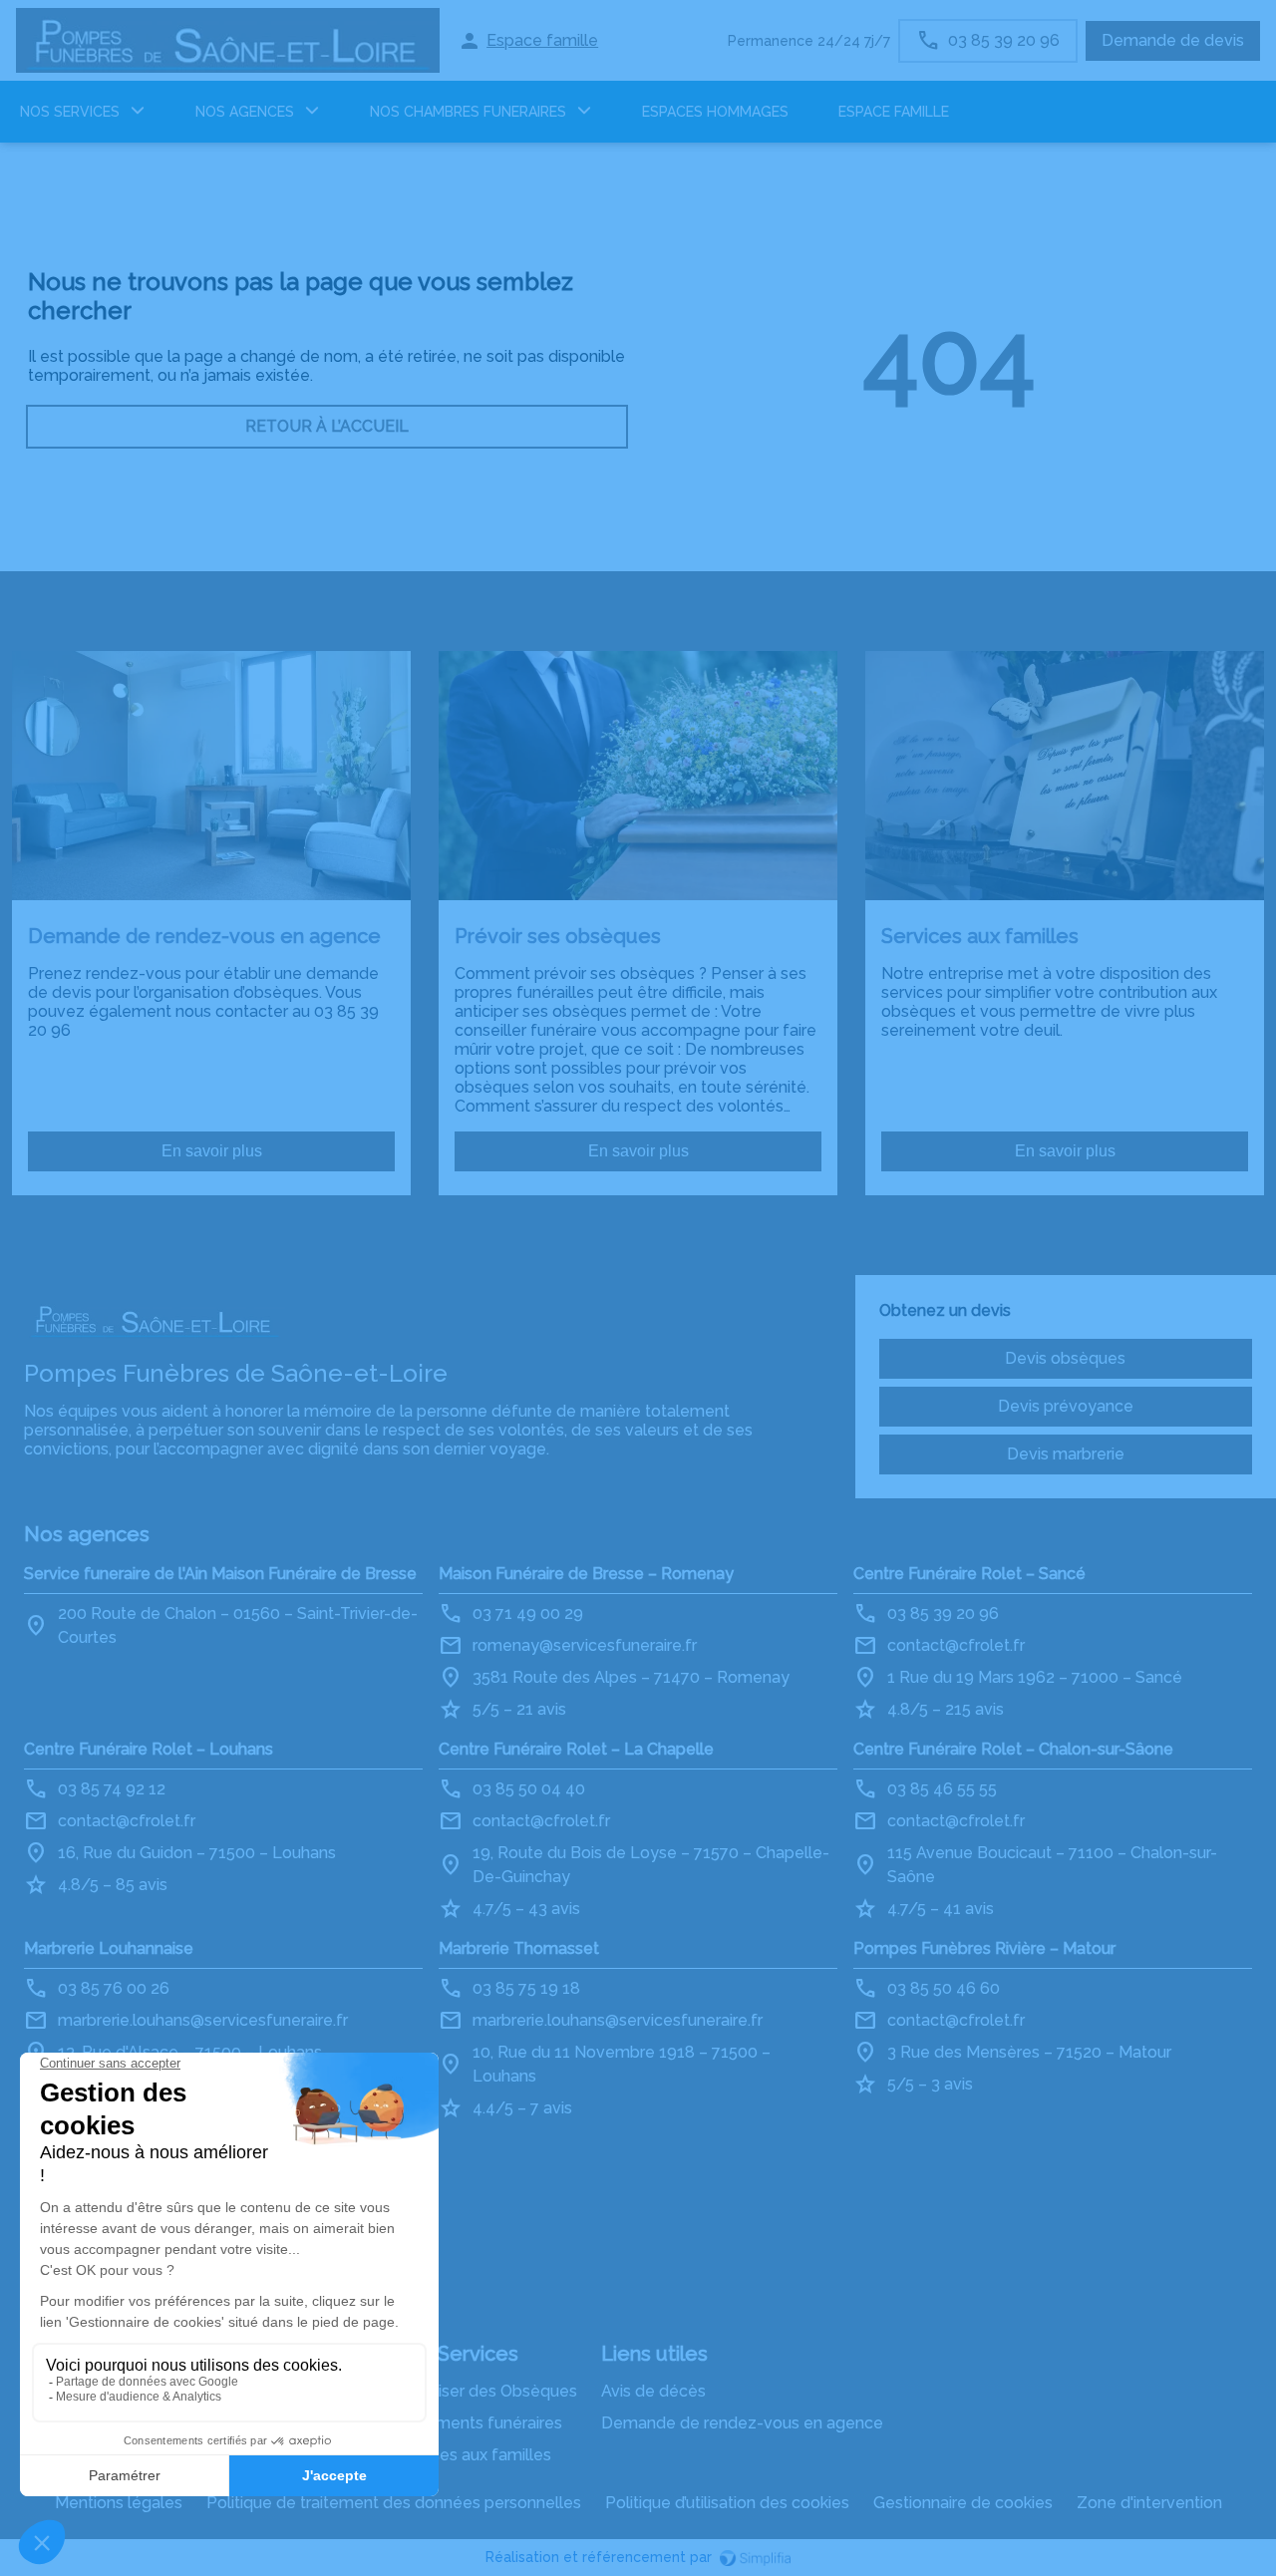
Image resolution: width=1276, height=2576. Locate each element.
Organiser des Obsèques (485, 2391)
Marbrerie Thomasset (519, 1948)
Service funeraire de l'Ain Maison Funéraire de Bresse (220, 1574)
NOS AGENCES (245, 112)
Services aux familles (473, 2455)
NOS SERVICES (70, 112)
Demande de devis (1173, 40)
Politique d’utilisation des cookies (727, 2503)
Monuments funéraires (478, 2423)
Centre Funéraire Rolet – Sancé (969, 1574)
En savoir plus (212, 1151)
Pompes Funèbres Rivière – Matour (984, 1948)
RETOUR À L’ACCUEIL (327, 426)
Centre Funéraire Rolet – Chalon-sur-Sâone (1013, 1749)
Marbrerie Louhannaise (109, 1948)
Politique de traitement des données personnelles (394, 2503)
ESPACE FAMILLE (894, 112)
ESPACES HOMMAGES (715, 112)
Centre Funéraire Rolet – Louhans (149, 1749)
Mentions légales (119, 2503)
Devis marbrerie (1066, 1454)
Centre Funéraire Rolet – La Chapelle (576, 1749)
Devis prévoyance (1066, 1406)
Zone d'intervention (1149, 2503)
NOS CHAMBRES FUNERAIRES (468, 112)
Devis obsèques (1065, 1358)
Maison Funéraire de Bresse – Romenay (586, 1574)
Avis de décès (653, 2391)
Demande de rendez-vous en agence (742, 2423)
